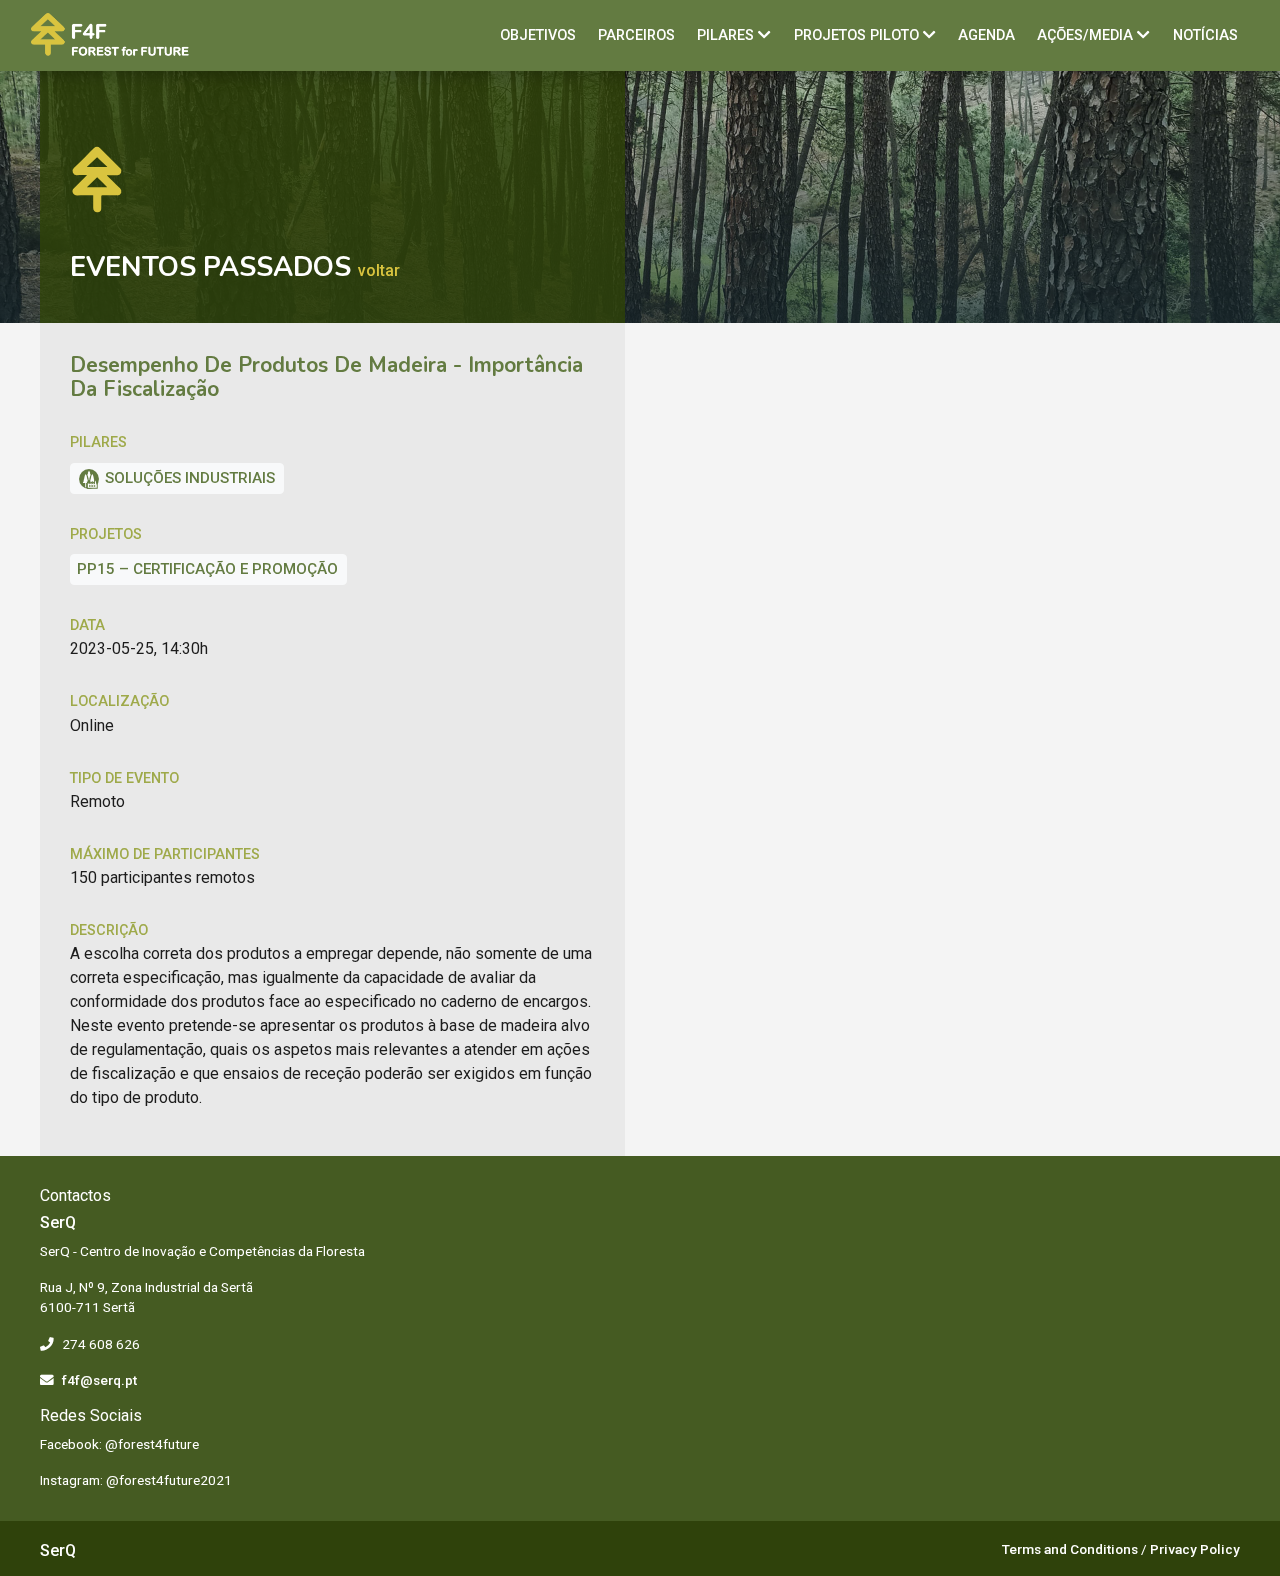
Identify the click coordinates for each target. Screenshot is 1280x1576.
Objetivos (538, 35)
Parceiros (636, 35)
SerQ (58, 1550)
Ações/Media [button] (1087, 35)
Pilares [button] (727, 35)
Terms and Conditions (1070, 1549)
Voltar (379, 270)
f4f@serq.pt (99, 1380)
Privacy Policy (1195, 1549)
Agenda (986, 35)
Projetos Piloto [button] (858, 35)
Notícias (1205, 35)
